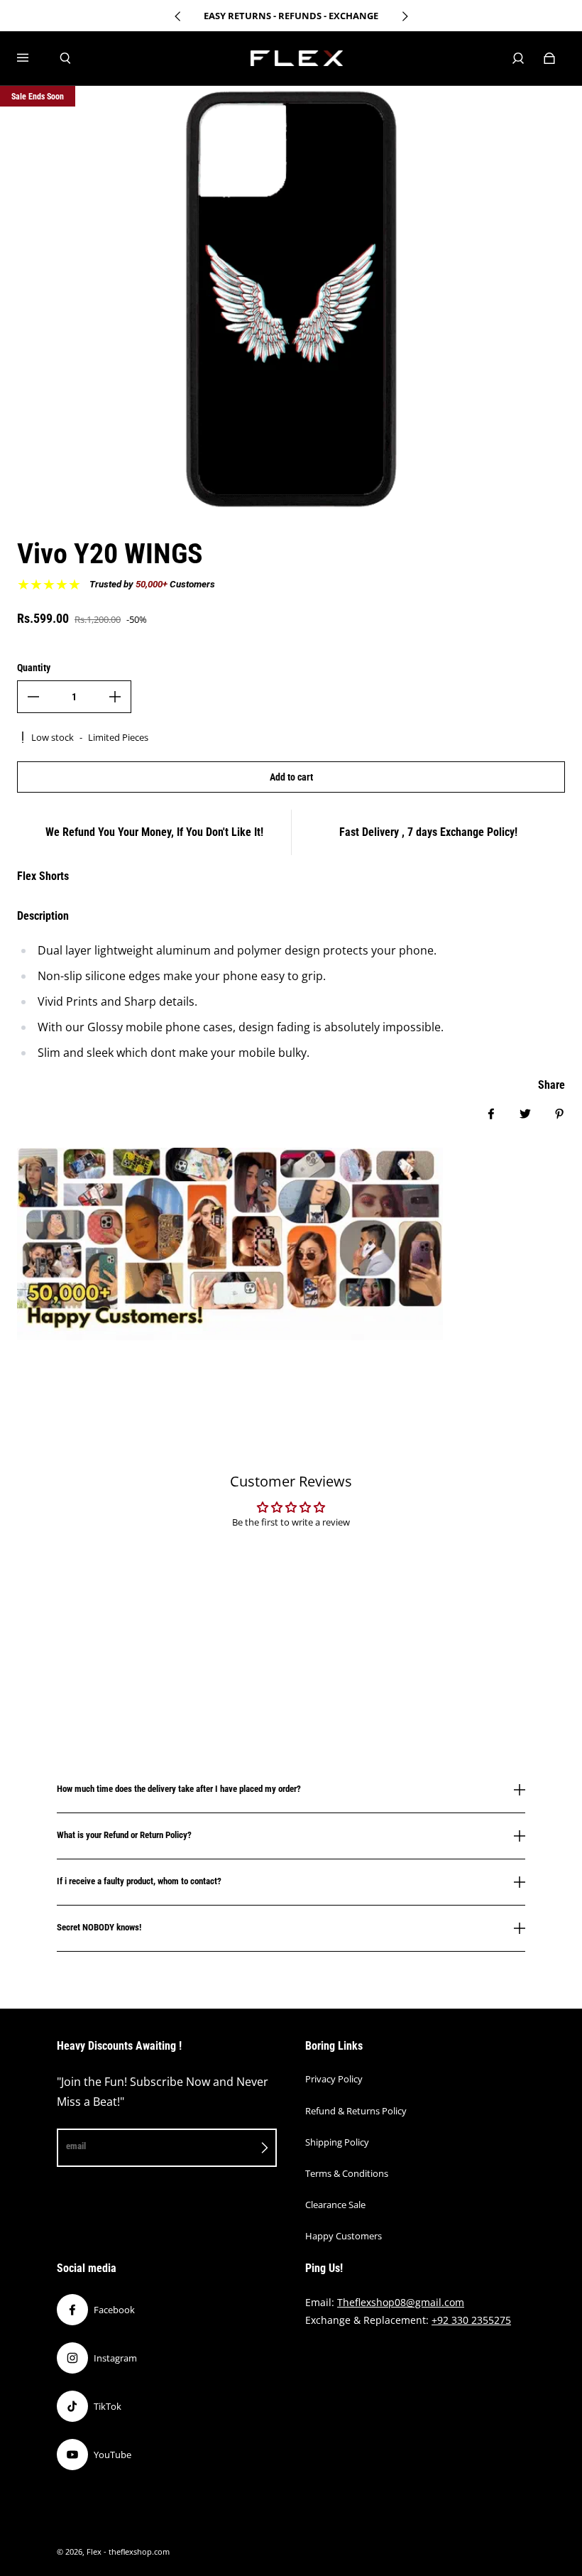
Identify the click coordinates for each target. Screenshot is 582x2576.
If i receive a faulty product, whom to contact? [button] (139, 1881)
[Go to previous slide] (178, 16)
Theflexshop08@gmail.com (401, 2302)
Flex (94, 2552)
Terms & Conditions (347, 2173)
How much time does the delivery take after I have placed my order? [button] (179, 1789)
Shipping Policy (337, 2142)
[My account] (518, 58)
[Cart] (549, 58)
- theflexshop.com (137, 2552)
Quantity (34, 668)
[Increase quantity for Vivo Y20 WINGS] (115, 697)
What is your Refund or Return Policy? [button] (124, 1835)
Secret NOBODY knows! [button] (99, 1927)
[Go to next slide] (405, 16)
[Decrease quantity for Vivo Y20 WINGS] (33, 697)
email (76, 2146)
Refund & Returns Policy (356, 2111)
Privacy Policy (334, 2079)
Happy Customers (344, 2236)
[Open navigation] (33, 58)
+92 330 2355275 (471, 2320)
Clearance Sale (335, 2205)
